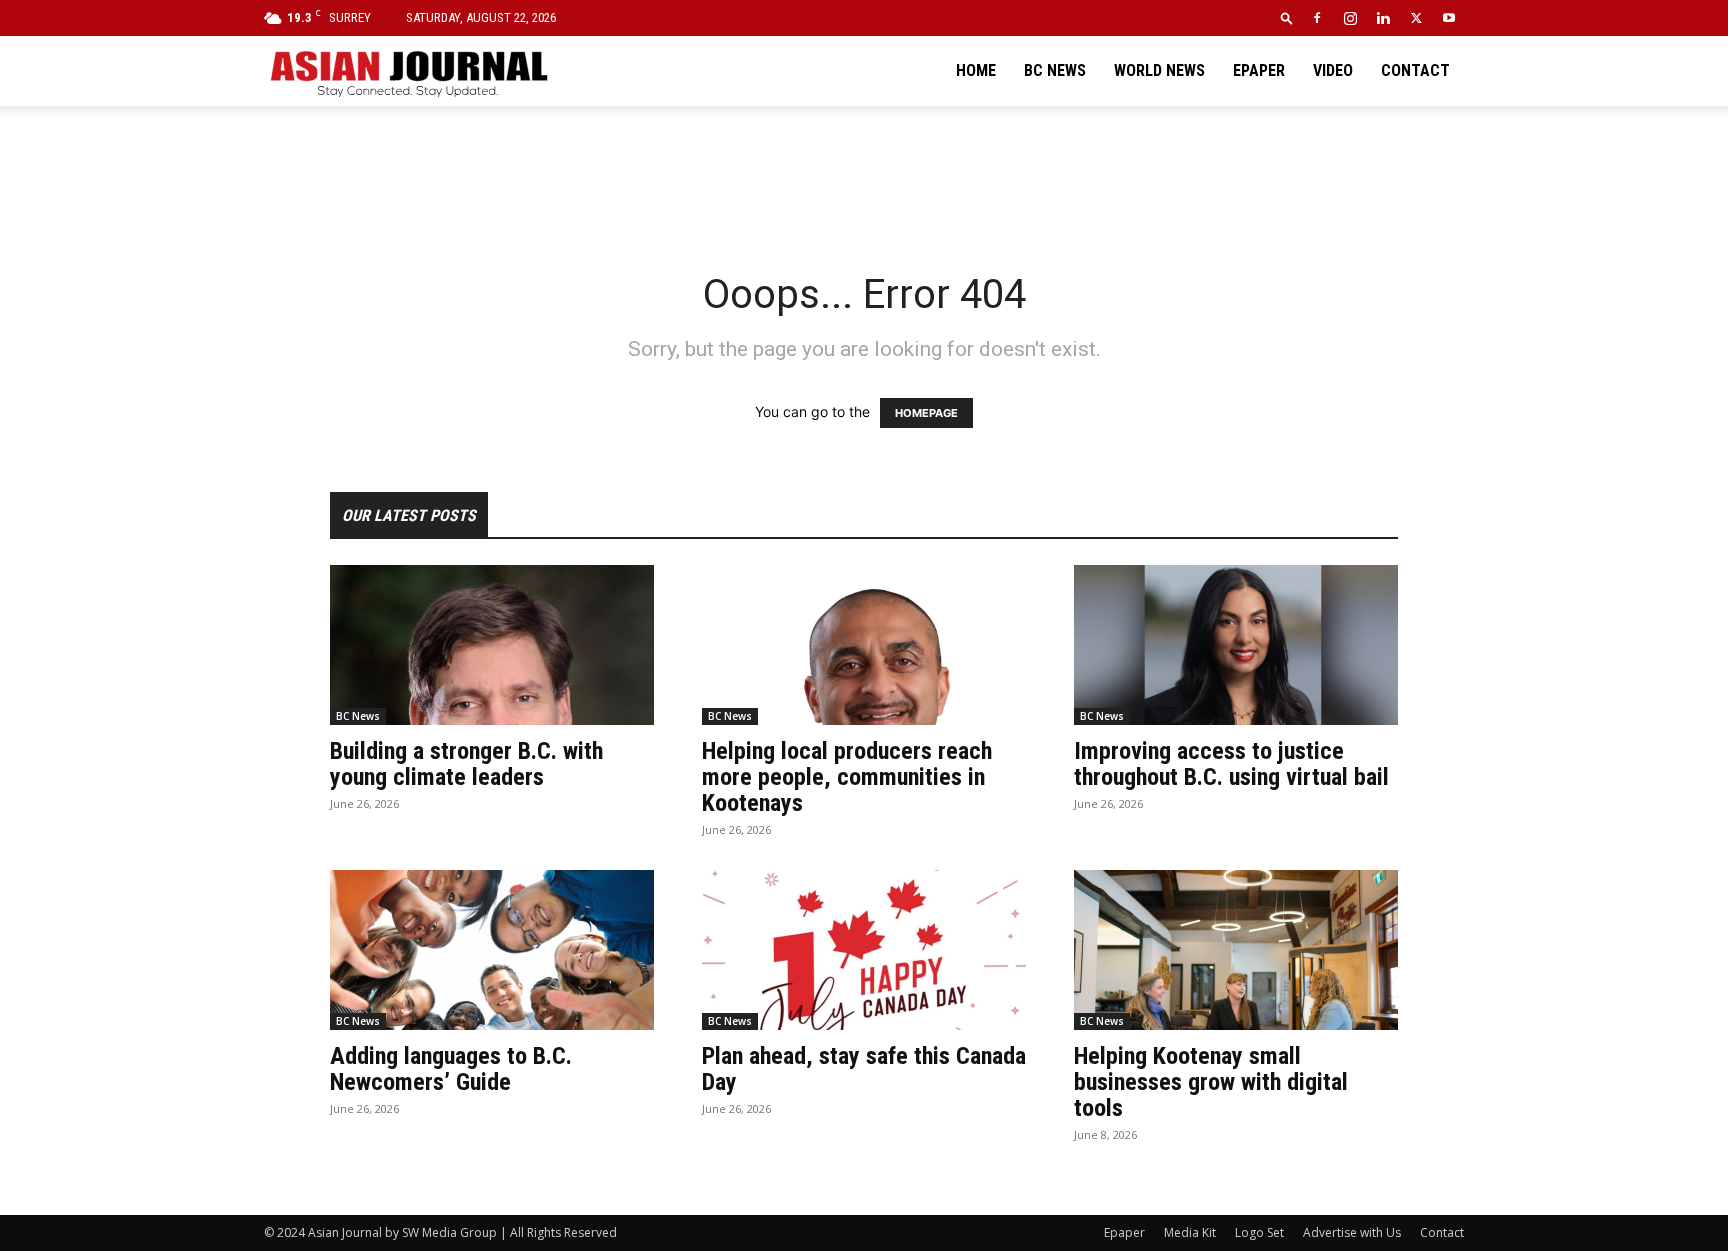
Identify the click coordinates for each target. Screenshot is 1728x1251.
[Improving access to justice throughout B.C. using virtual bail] (1236, 645)
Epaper (1259, 70)
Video (1333, 70)
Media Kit (1190, 1232)
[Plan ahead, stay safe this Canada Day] (864, 950)
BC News (1055, 70)
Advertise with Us (1352, 1232)
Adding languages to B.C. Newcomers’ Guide (451, 1069)
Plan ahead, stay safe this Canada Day (864, 1069)
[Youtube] (1449, 18)
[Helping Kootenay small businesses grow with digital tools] (1236, 950)
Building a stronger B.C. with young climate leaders (466, 764)
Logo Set (1259, 1232)
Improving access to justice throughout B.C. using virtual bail (1231, 764)
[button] (1287, 17)
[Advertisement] (864, 175)
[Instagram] (1350, 18)
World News (1159, 70)
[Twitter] (1416, 18)
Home (976, 70)
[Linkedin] (1383, 18)
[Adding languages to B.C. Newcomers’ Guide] (492, 950)
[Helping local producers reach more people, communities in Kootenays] (864, 645)
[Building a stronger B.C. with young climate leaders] (492, 645)
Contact (1415, 70)
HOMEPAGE (926, 413)
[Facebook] (1317, 18)
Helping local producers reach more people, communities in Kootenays (847, 777)
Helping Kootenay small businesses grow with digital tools (1211, 1082)
